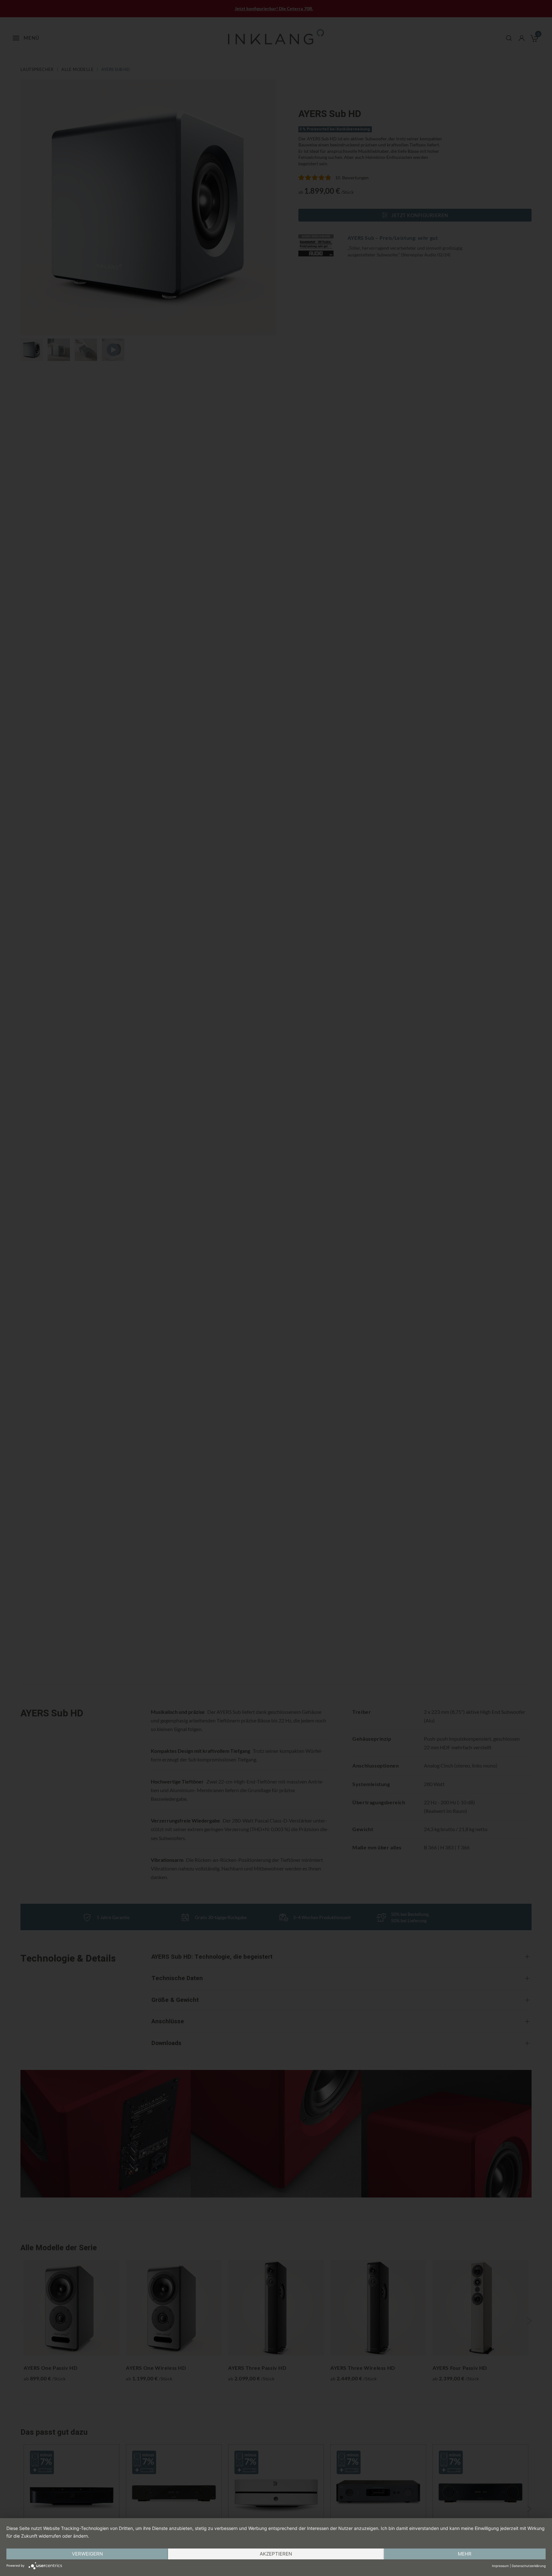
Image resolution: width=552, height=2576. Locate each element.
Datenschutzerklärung (529, 2566)
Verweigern (87, 2554)
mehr (465, 2554)
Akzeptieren (276, 2554)
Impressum (500, 2566)
